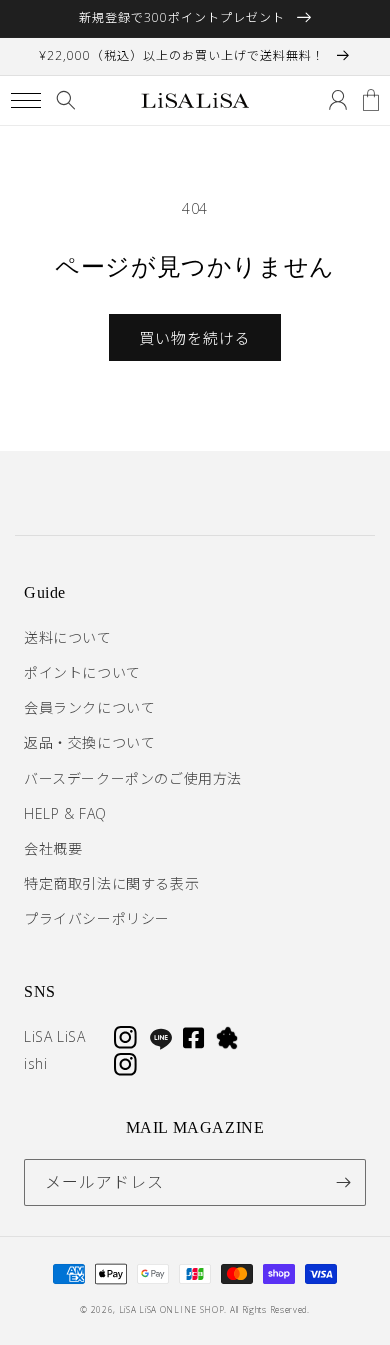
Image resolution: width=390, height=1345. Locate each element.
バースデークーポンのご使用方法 (133, 778)
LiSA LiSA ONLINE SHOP (172, 1309)
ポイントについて (82, 672)
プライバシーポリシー (97, 918)
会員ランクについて (89, 707)
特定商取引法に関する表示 (111, 883)
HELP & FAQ (65, 813)
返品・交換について (89, 742)
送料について (68, 637)
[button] (25, 100)
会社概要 (53, 848)
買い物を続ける (195, 338)
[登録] (343, 1182)
